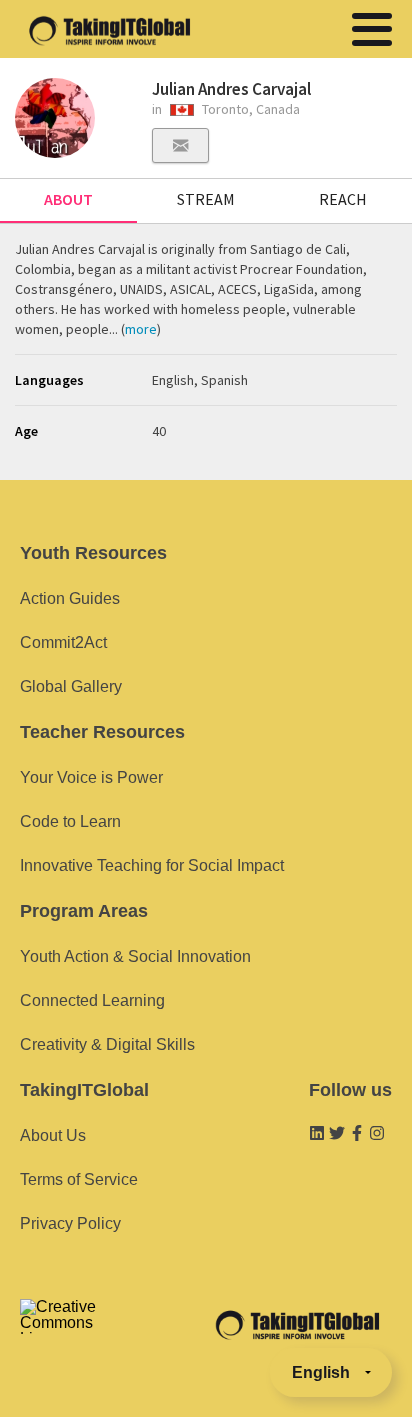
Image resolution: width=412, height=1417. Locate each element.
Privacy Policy (70, 1223)
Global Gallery (71, 686)
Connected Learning (92, 1000)
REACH (343, 199)
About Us (53, 1135)
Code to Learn (70, 821)
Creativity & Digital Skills (107, 1044)
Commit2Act (63, 642)
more (141, 329)
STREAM (206, 199)
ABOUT (68, 199)
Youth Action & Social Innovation (135, 956)
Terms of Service (79, 1179)
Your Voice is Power (91, 777)
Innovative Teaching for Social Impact (152, 865)
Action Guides (70, 598)
